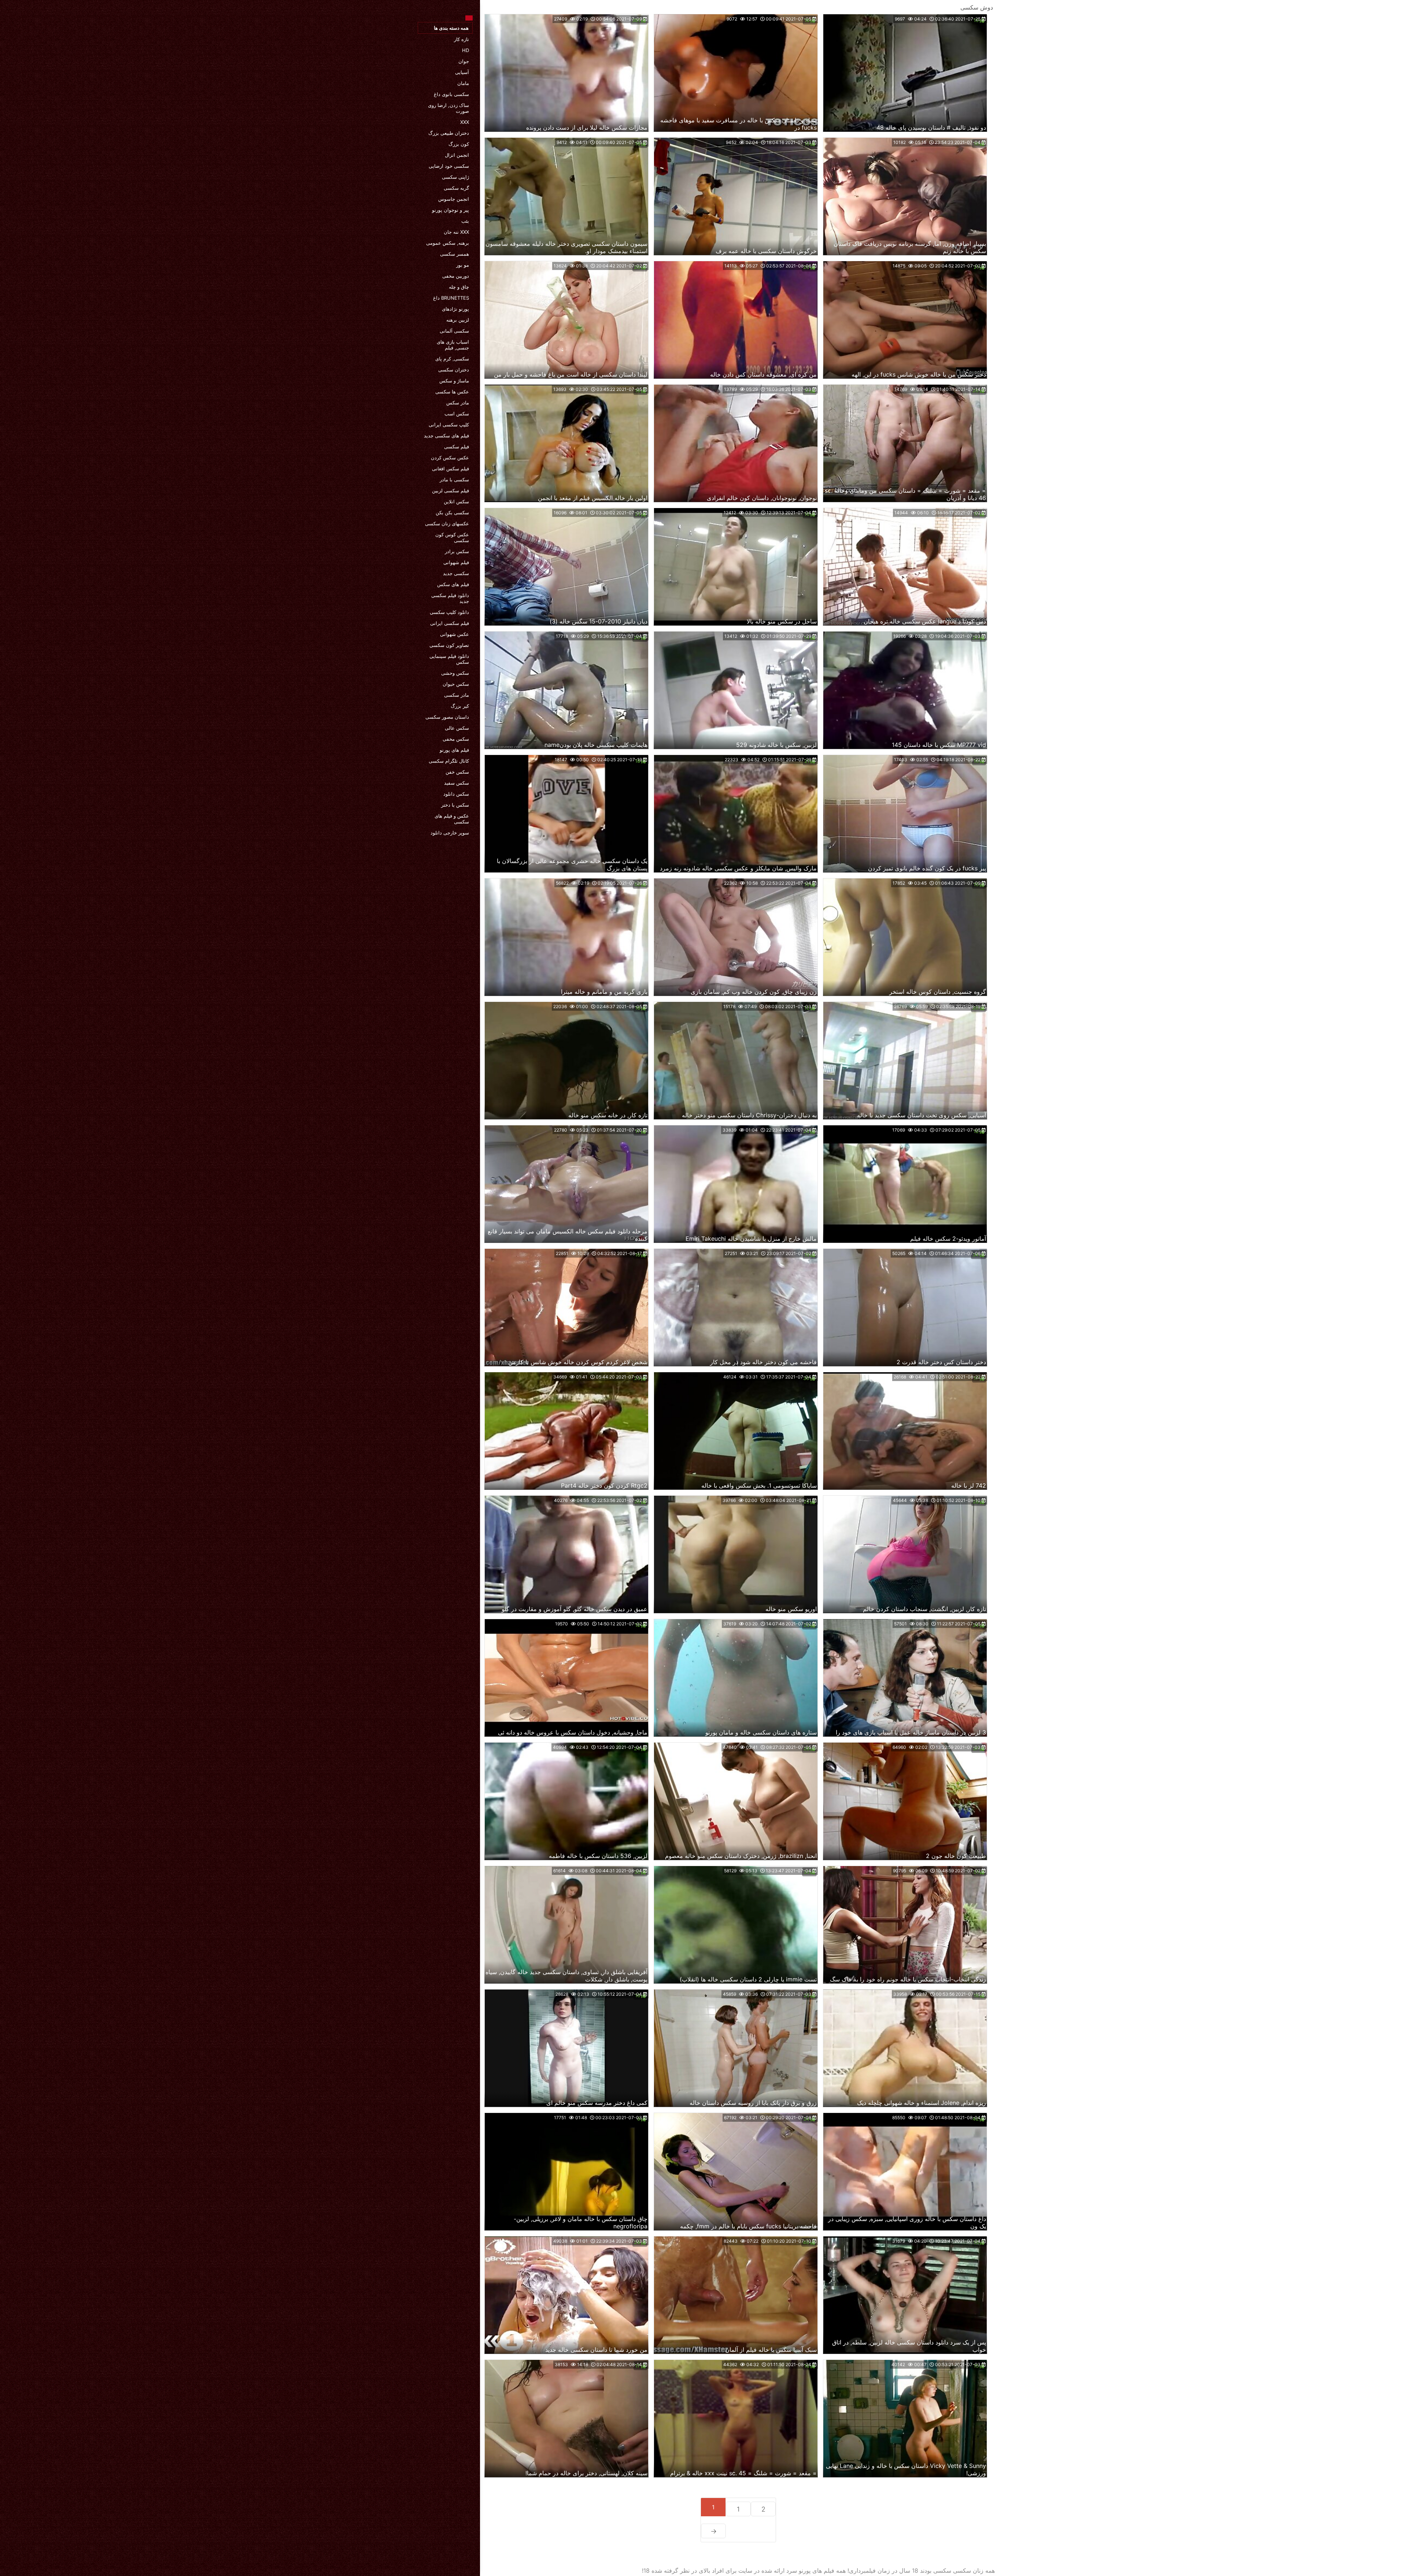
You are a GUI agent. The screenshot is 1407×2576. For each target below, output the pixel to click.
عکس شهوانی (455, 634)
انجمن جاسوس (454, 199)
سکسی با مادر (454, 480)
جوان (464, 61)
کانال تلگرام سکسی (449, 761)
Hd (466, 50)
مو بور (463, 265)
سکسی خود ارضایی (449, 166)
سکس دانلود (456, 794)
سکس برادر (457, 551)
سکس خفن (457, 772)
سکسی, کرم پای (452, 359)
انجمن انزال (457, 155)
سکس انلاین (456, 501)
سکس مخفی (456, 739)
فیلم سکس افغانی (450, 469)
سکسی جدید (456, 573)
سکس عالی (457, 728)
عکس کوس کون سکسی (452, 537)
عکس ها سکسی (452, 392)
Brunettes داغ (451, 298)
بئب (465, 221)
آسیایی (462, 72)
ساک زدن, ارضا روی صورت (448, 108)
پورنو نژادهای (455, 309)
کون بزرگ (459, 144)
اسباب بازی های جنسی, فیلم (453, 345)
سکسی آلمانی (454, 331)
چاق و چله (459, 287)
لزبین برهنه (458, 320)
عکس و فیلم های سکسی (452, 819)
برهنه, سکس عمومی (448, 243)
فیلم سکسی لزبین (450, 491)
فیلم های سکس (453, 584)
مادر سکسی (457, 695)
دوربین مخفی (456, 276)
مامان (463, 83)
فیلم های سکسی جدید (446, 436)
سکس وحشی (455, 673)
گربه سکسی (456, 188)
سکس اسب (457, 414)
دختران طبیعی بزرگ (449, 133)
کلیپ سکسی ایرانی (449, 425)
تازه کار (461, 39)
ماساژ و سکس (454, 381)
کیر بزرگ (460, 706)
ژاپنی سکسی (455, 177)
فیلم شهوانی (456, 562)
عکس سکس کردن (450, 458)
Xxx (465, 122)
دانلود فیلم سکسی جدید (450, 598)
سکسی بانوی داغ (451, 94)
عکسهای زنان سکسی (447, 523)
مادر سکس (458, 403)
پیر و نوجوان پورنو (450, 210)
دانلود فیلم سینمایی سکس (449, 659)
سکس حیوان (456, 684)
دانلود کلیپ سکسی (449, 612)
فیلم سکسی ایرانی (450, 623)
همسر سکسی (455, 254)
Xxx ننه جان (456, 232)
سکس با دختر (455, 805)
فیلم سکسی (457, 447)
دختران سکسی (454, 370)
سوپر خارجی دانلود (450, 833)
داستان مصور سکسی (447, 717)
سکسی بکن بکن (452, 512)
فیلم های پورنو (454, 750)
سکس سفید (457, 783)
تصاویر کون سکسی (449, 645)
